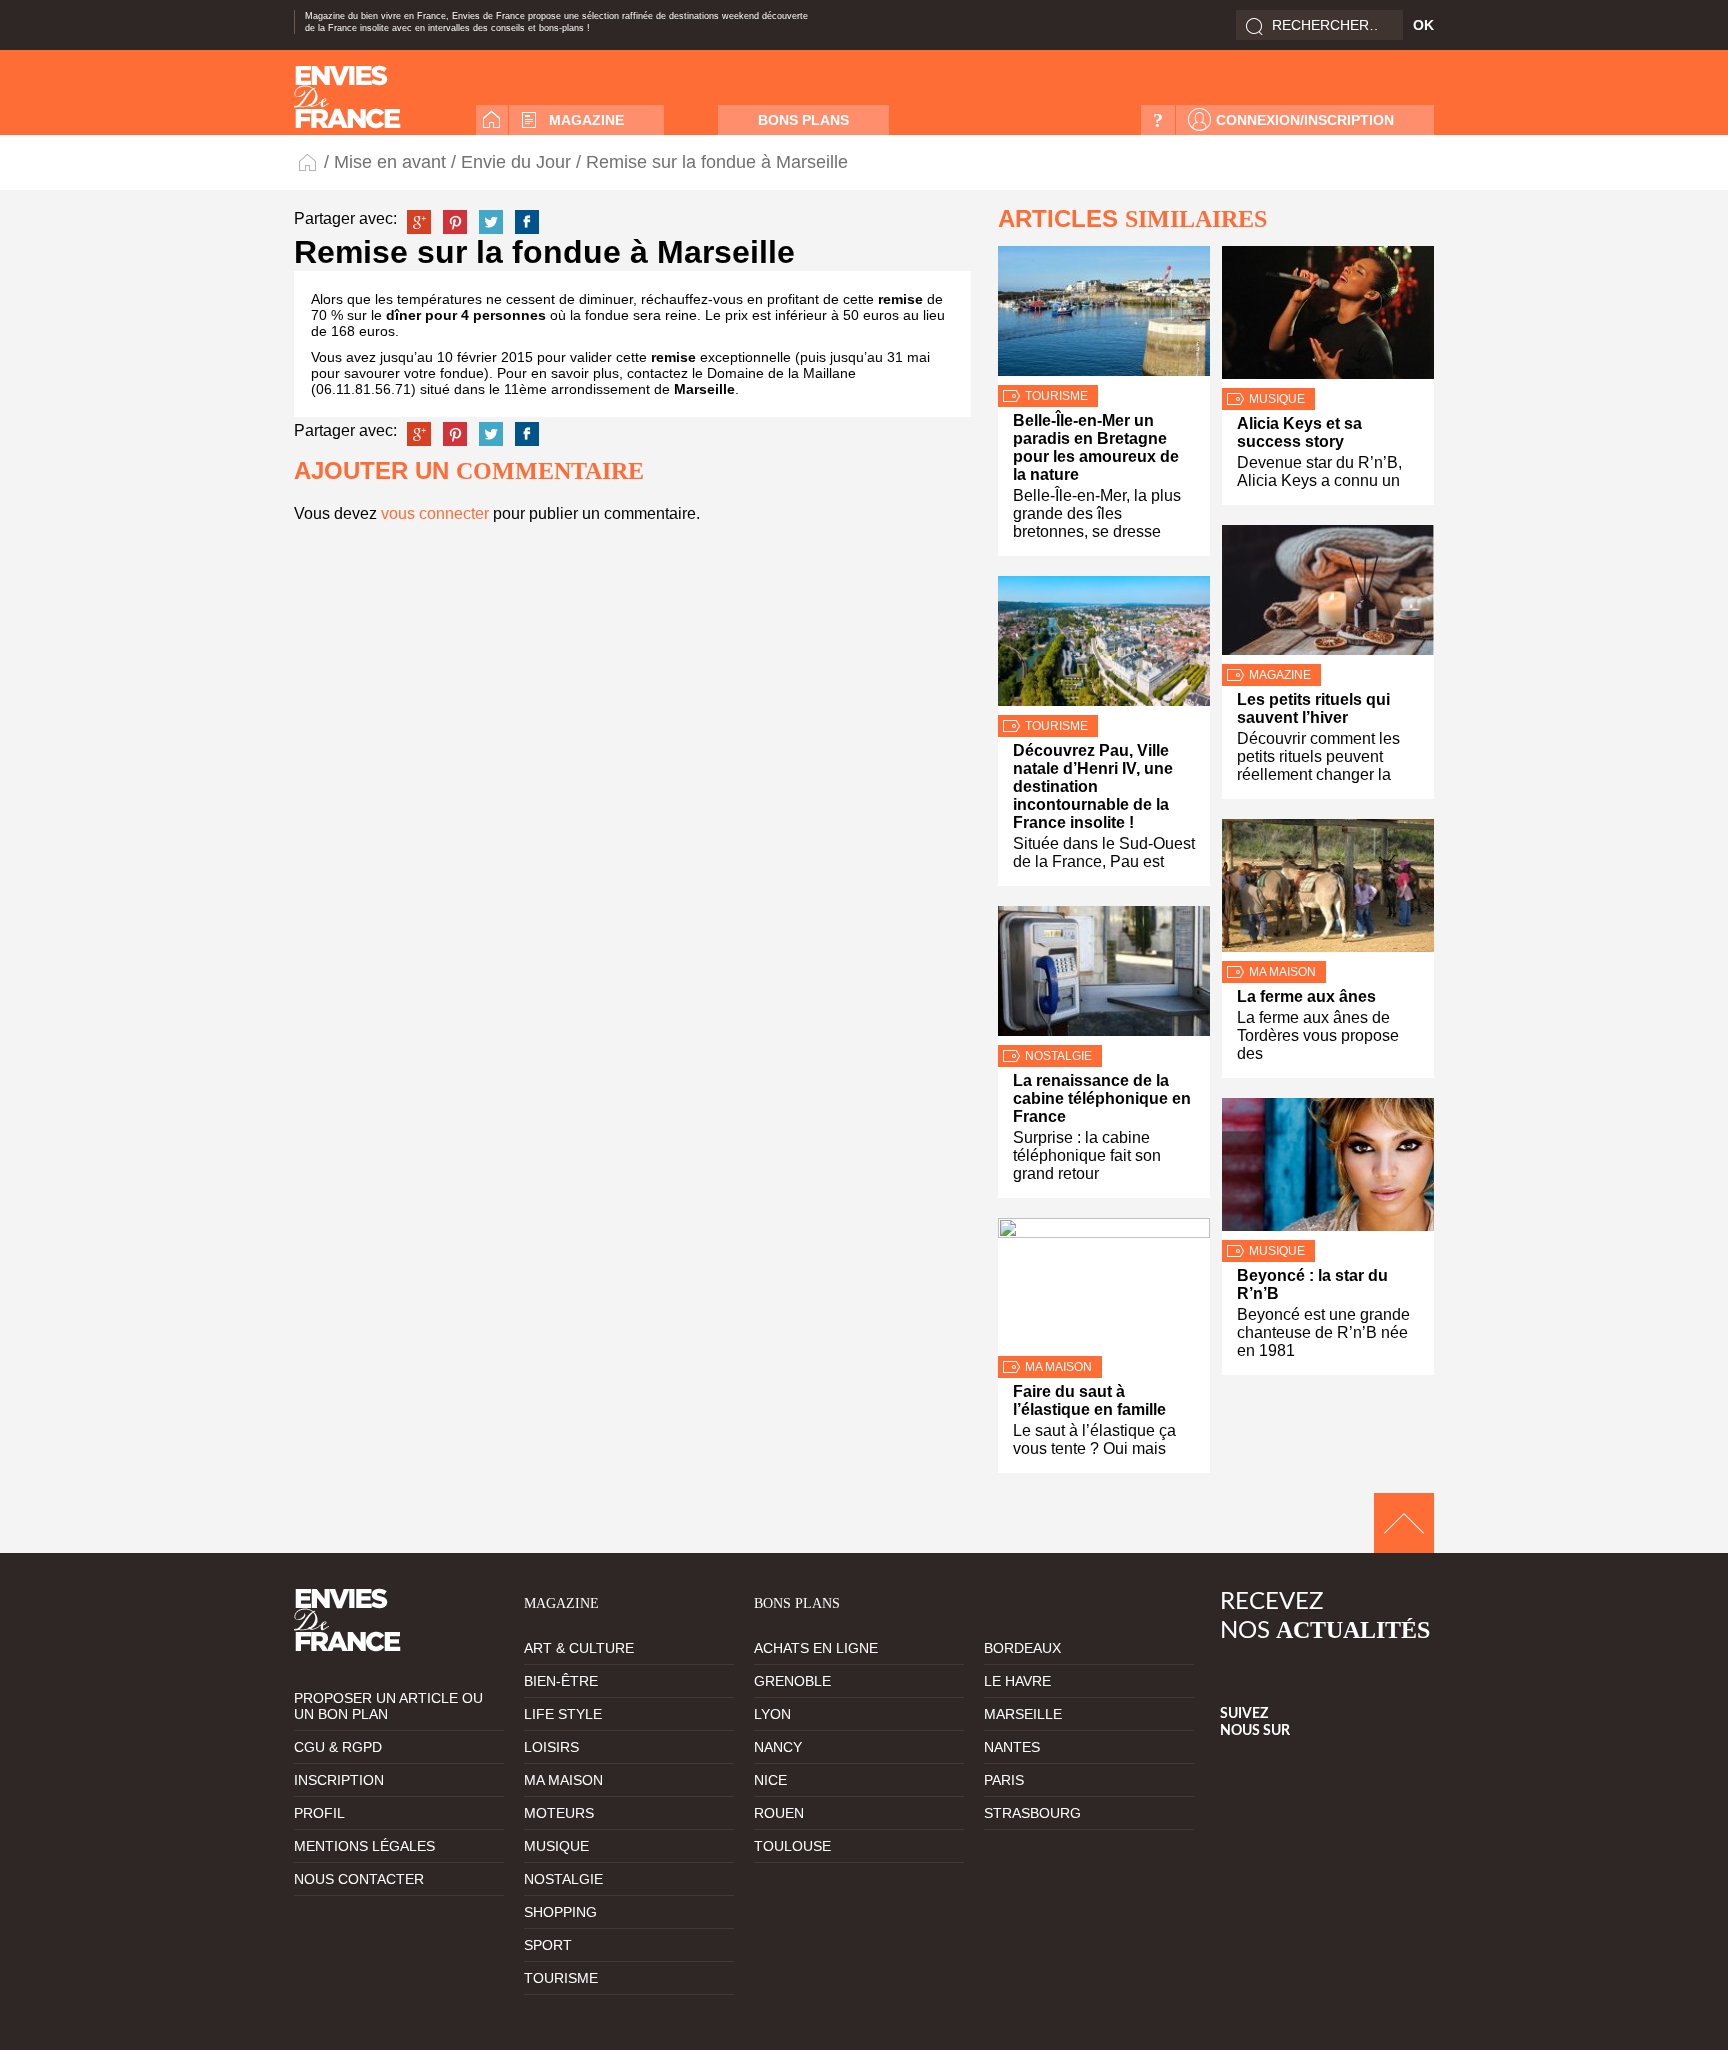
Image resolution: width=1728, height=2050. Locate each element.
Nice (770, 1780)
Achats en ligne (816, 1648)
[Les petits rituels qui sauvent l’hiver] (1328, 594)
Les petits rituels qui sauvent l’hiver (1313, 708)
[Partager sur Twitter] (491, 222)
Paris (1004, 1780)
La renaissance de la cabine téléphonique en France (1102, 1098)
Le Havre (1017, 1681)
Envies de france (347, 97)
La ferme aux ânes (1306, 996)
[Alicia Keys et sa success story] (1328, 317)
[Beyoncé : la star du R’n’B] (1328, 1169)
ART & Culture (579, 1648)
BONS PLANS (803, 120)
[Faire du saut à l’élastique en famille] (1104, 1287)
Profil (319, 1813)
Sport (548, 1945)
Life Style (563, 1714)
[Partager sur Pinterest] (455, 222)
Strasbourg (1032, 1813)
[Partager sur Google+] (419, 222)
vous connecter (435, 513)
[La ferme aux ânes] (1328, 890)
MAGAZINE (586, 120)
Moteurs (559, 1813)
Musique (1277, 399)
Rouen (779, 1813)
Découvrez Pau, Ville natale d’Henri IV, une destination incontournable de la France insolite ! (1093, 786)
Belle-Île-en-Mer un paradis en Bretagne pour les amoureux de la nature (1096, 447)
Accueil (492, 120)
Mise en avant (390, 162)
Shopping (560, 1912)
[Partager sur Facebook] (527, 222)
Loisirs (551, 1747)
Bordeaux (1022, 1648)
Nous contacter (359, 1879)
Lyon (772, 1714)
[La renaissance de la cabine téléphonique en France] (1104, 975)
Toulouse (792, 1846)
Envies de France (309, 161)
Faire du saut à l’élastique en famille (1089, 1400)
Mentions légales (364, 1846)
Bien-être (561, 1681)
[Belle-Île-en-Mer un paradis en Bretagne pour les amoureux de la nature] (1104, 315)
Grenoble (792, 1681)
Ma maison (1058, 1367)
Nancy (778, 1747)
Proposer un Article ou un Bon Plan (388, 1706)
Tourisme (1056, 396)
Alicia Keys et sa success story (1299, 432)
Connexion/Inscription (1305, 120)
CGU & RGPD (338, 1747)
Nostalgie (1058, 1056)
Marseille (1023, 1714)
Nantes (1012, 1747)
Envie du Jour (516, 162)
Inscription (339, 1780)
